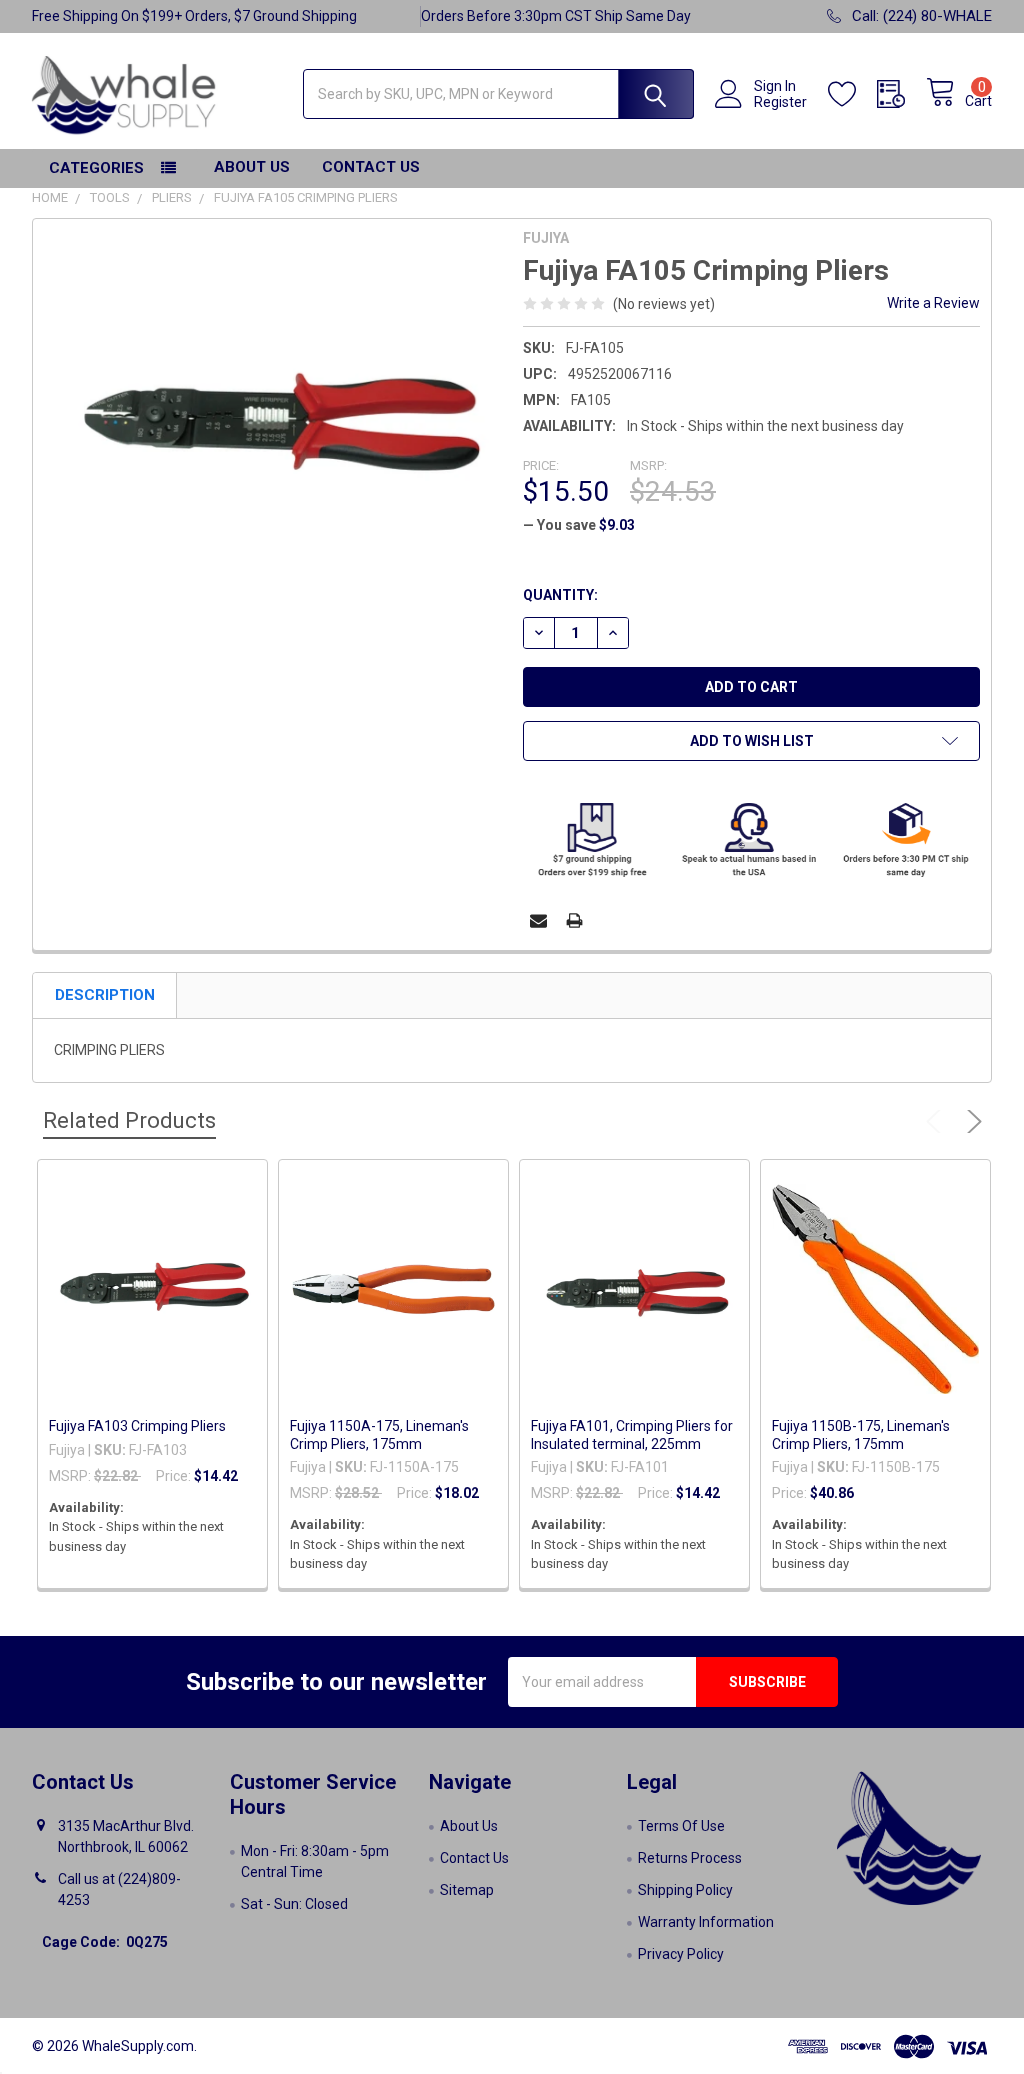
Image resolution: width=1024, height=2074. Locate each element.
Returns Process (690, 1858)
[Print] (574, 920)
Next (970, 1121)
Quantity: (560, 595)
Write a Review (933, 303)
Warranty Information (706, 1922)
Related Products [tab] (129, 1120)
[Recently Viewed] (901, 94)
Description (105, 995)
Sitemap (467, 1890)
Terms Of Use (681, 1826)
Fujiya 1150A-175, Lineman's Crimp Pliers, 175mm (379, 1435)
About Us (252, 167)
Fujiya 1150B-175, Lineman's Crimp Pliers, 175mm (861, 1435)
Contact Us (371, 167)
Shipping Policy (685, 1890)
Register (780, 102)
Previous (937, 1121)
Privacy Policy (681, 1954)
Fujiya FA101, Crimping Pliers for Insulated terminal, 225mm (632, 1435)
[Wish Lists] (852, 94)
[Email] (538, 920)
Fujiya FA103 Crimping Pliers (137, 1426)
